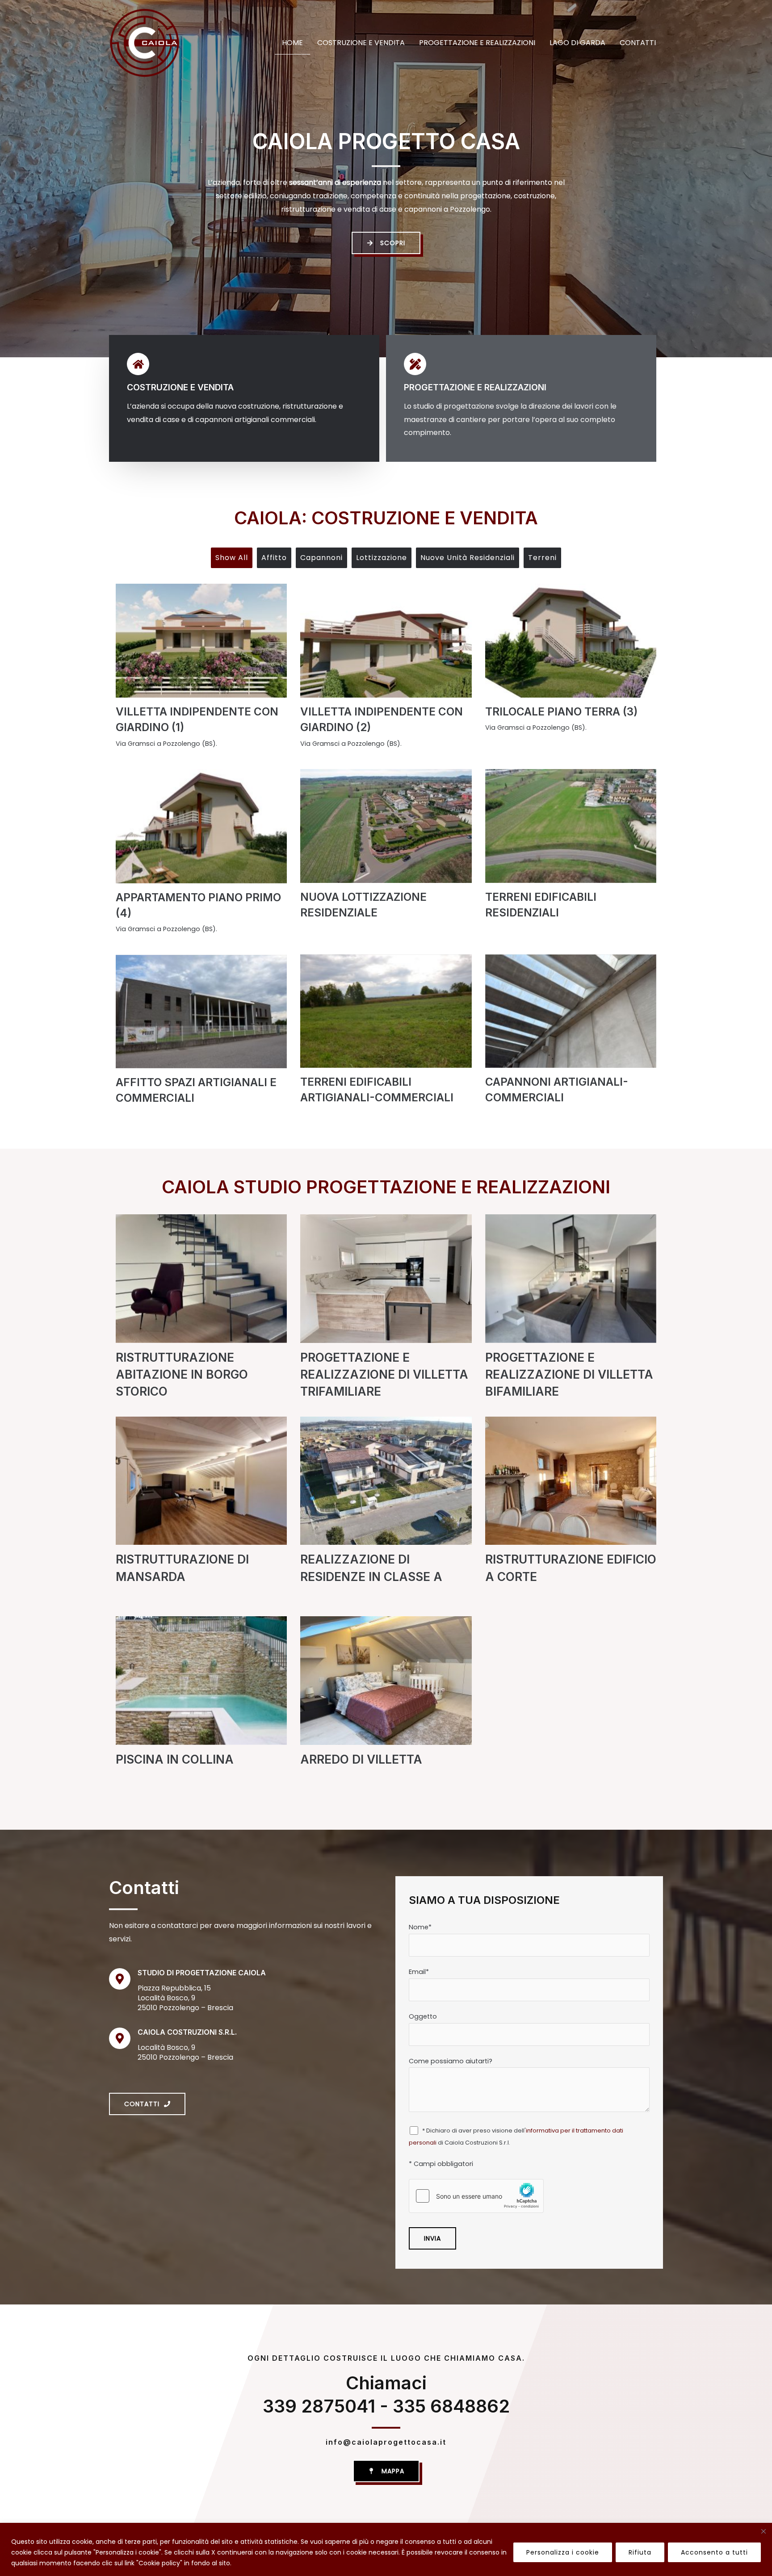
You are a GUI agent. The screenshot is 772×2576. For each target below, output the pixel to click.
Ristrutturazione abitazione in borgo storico (182, 1374)
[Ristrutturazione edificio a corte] (571, 1489)
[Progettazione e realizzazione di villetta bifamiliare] (571, 1288)
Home (292, 43)
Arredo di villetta (361, 1759)
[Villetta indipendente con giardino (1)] (201, 641)
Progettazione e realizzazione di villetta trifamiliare (384, 1374)
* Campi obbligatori (441, 2164)
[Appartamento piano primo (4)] (201, 826)
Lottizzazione (382, 558)
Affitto (274, 558)
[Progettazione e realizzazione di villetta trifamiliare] (386, 1288)
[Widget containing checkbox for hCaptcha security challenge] (476, 2196)
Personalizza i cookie (563, 2552)
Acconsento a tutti (714, 2552)
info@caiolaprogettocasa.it (386, 2442)
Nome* (420, 1927)
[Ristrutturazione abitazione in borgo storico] (201, 1288)
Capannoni (321, 558)
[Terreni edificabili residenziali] (571, 826)
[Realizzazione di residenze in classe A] (386, 1489)
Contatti (638, 43)
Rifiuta (640, 2552)
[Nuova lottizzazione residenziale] (386, 826)
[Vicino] (764, 2531)
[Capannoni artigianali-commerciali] (571, 1011)
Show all (232, 558)
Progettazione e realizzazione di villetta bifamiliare (569, 1374)
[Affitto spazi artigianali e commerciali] (201, 1011)
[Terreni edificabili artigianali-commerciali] (386, 1011)
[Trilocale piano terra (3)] (571, 641)
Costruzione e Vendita (361, 43)
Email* (419, 1972)
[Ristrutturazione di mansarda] (201, 1489)
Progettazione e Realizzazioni (477, 43)
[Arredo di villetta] (386, 1689)
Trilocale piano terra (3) (561, 712)
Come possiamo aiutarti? (451, 2061)
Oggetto (423, 2016)
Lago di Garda (577, 43)
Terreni (542, 558)
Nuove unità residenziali (468, 558)
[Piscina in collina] (201, 1689)
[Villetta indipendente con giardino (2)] (386, 641)
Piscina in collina (175, 1759)
